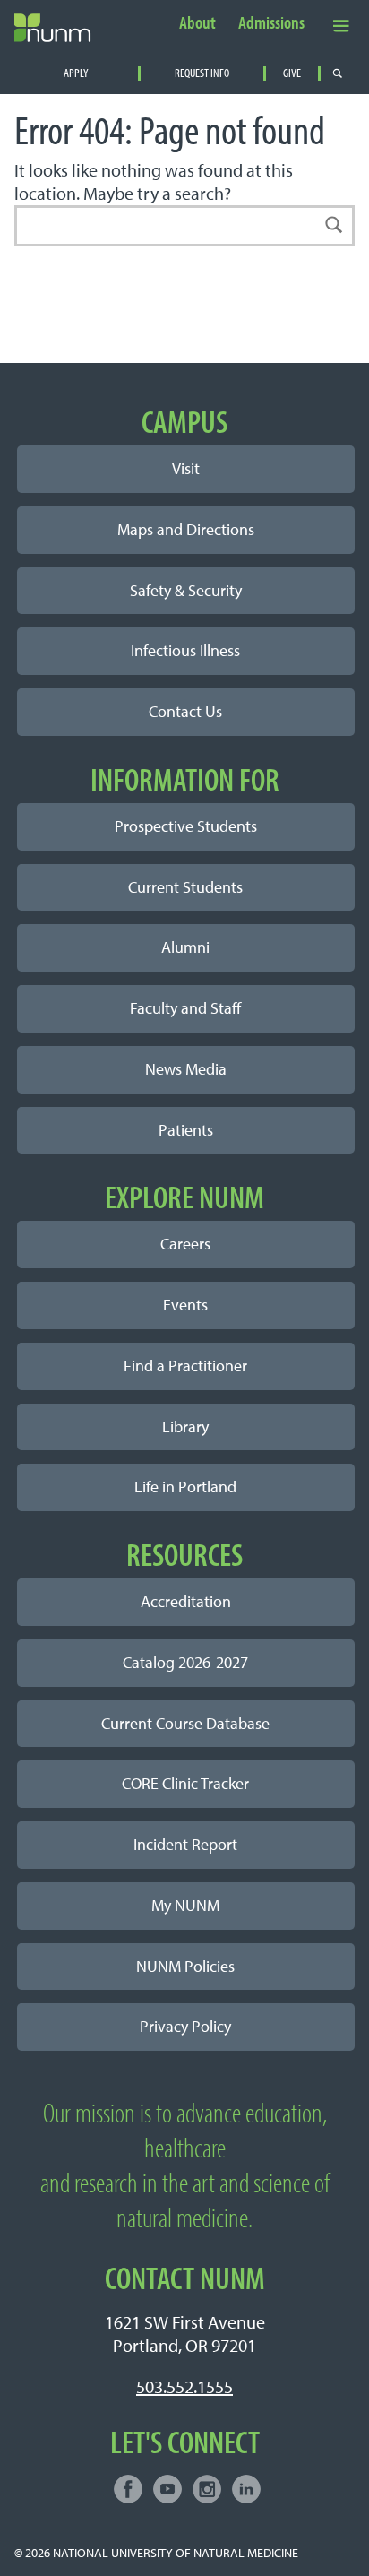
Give (292, 73)
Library (185, 1426)
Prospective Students (186, 826)
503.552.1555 (184, 2386)
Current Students (185, 887)
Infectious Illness (185, 650)
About (197, 23)
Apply (76, 73)
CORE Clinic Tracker (185, 1783)
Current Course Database (185, 1723)
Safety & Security (186, 590)
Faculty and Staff (185, 1008)
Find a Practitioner (185, 1366)
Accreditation (186, 1601)
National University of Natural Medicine (176, 2552)
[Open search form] (338, 73)
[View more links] (341, 25)
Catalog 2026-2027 (185, 1662)
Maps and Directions (186, 529)
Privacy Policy (185, 2026)
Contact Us (185, 711)
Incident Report (185, 1844)
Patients (186, 1130)
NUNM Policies (185, 1966)
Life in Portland (185, 1487)
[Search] (334, 226)
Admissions (271, 23)
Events (185, 1305)
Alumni (185, 947)
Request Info (202, 73)
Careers (185, 1244)
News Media (186, 1069)
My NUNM (185, 1905)
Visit (186, 468)
